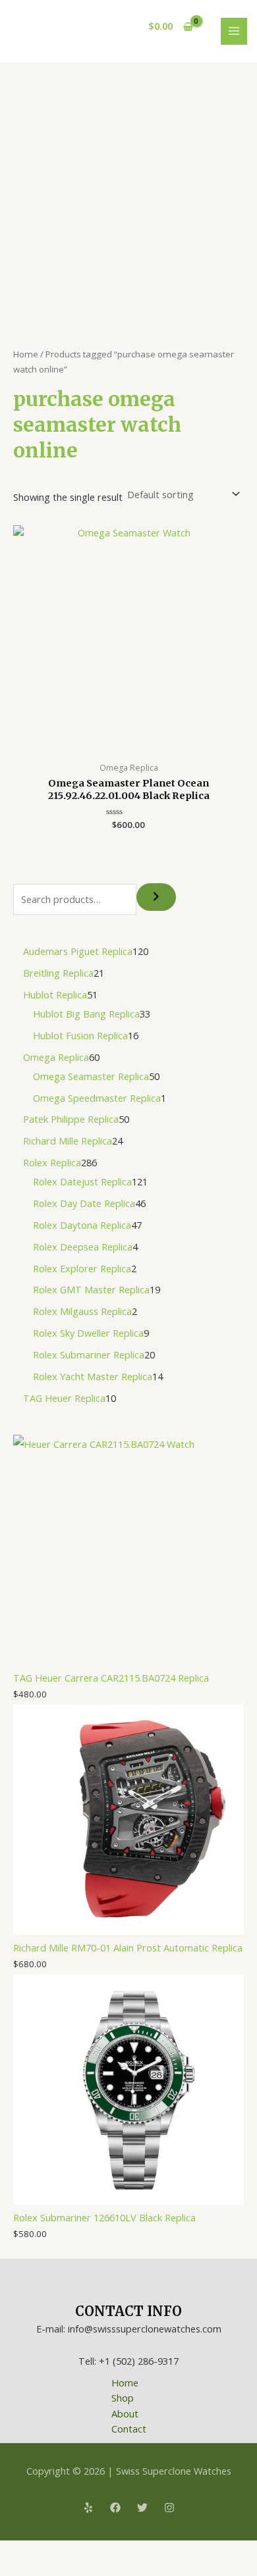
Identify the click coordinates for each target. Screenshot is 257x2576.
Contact (129, 2429)
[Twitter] (142, 2508)
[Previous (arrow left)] (13, 2569)
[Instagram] (169, 2508)
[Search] (156, 897)
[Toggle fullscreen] (42, 2552)
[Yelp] (88, 2508)
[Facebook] (115, 2508)
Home (26, 354)
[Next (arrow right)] (42, 2569)
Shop (123, 2398)
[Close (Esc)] (100, 2552)
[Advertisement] (128, 197)
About (125, 2413)
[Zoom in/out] (13, 2552)
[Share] (71, 2552)
